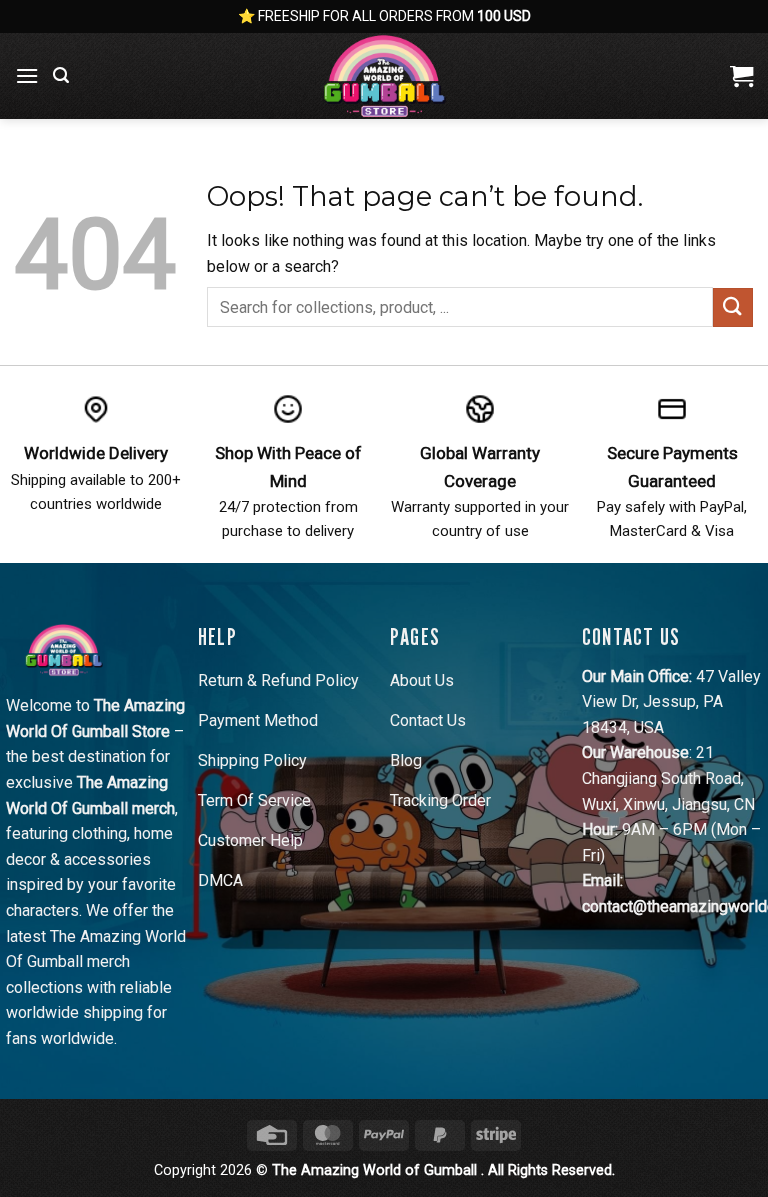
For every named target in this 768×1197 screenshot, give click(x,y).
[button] (27, 75)
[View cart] (741, 76)
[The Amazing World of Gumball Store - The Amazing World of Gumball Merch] (384, 76)
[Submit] (733, 307)
